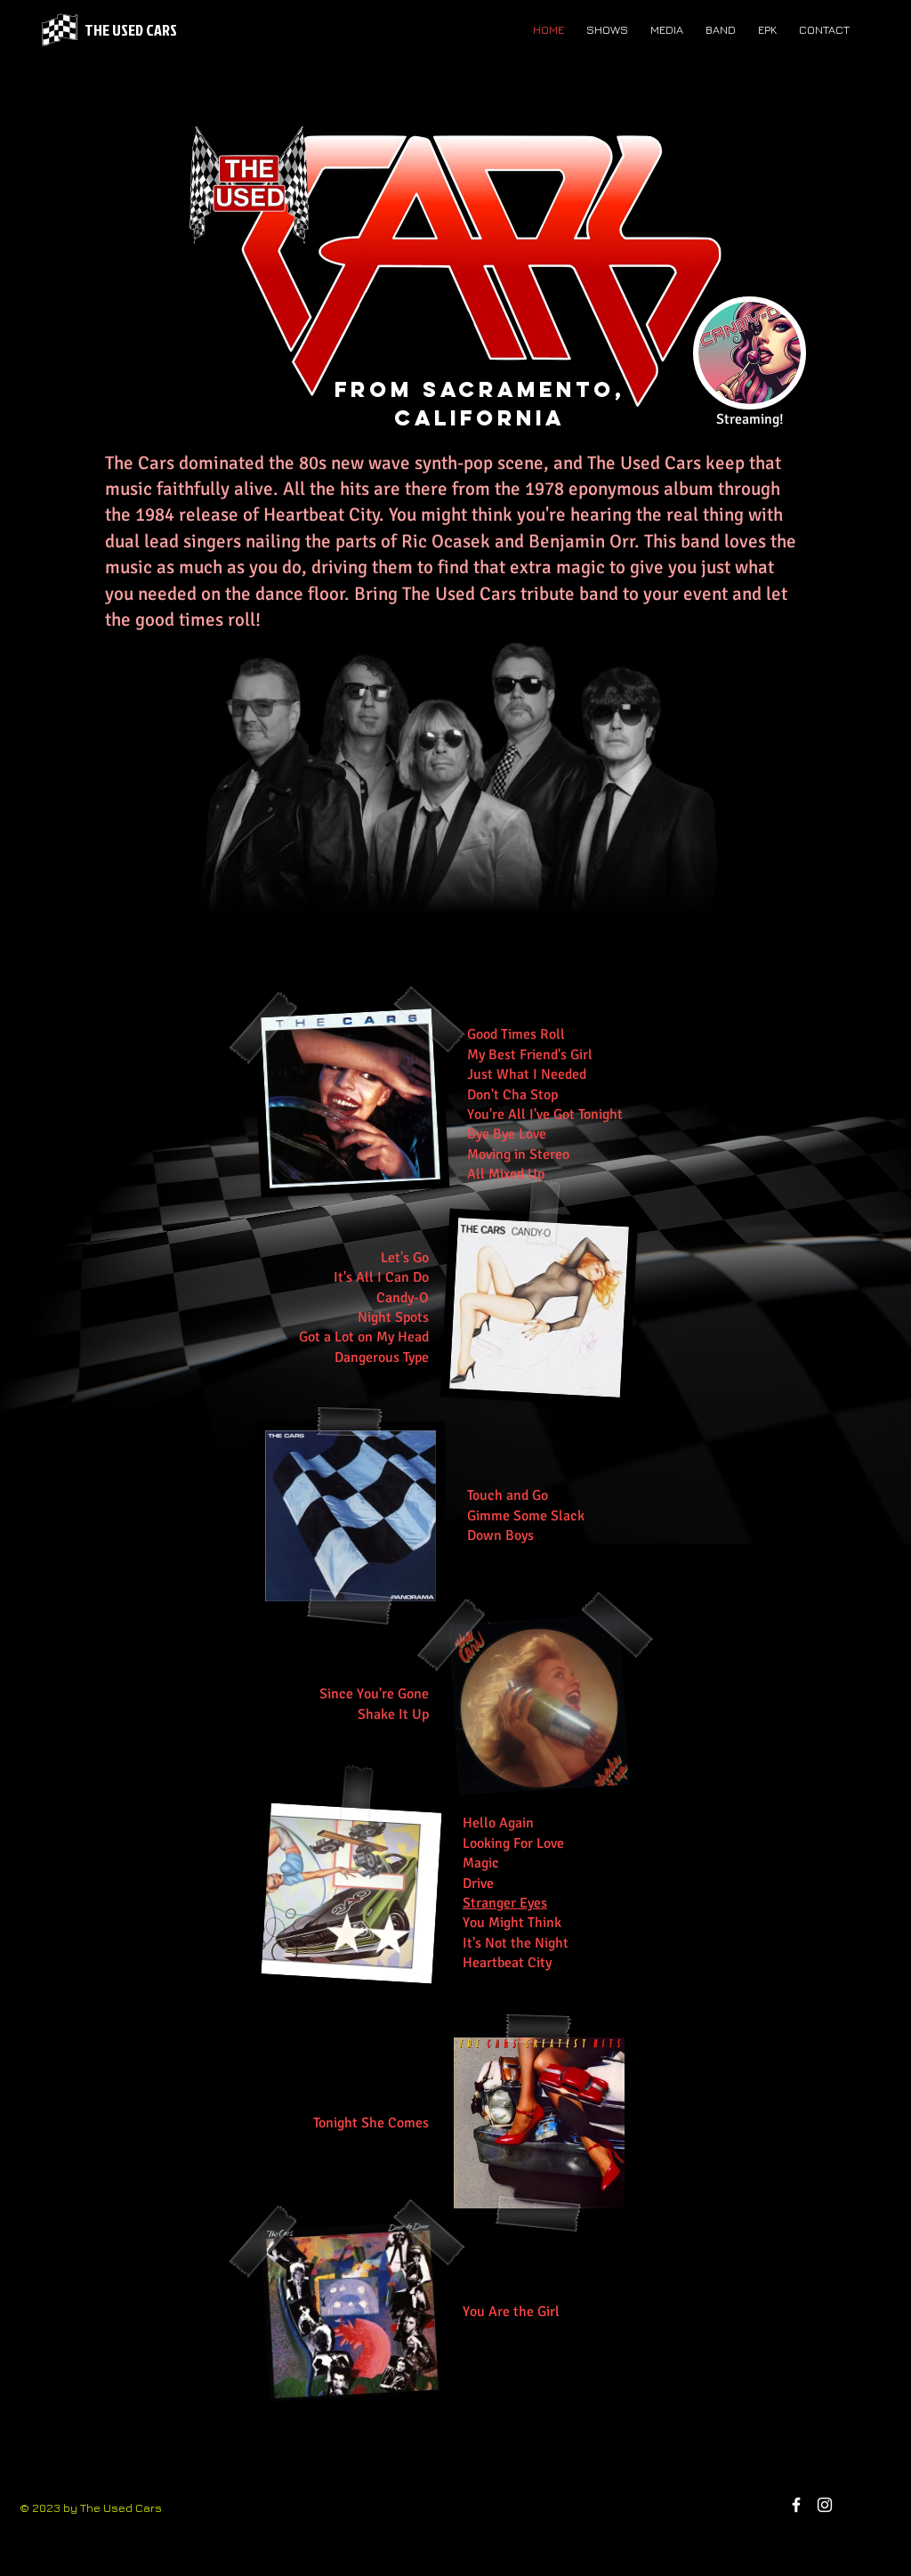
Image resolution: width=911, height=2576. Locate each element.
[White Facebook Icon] (796, 2505)
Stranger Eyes (505, 1903)
